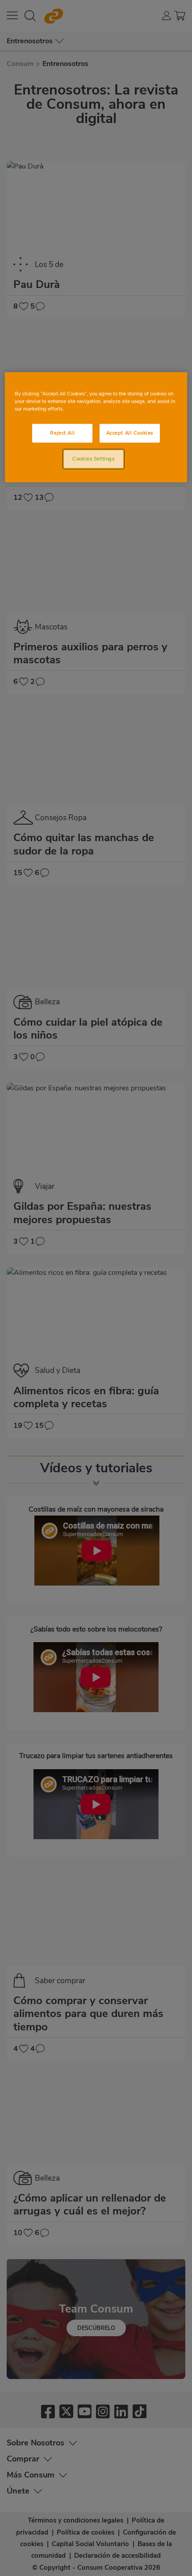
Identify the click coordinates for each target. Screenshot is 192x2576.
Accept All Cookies (130, 433)
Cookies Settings (93, 459)
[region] (96, 427)
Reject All (62, 433)
